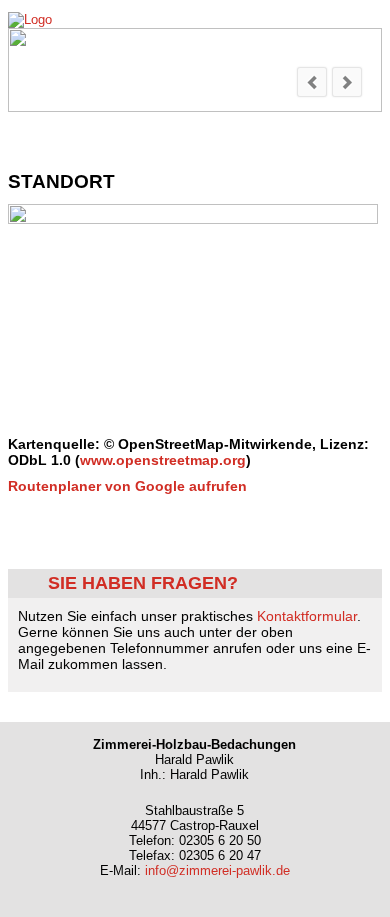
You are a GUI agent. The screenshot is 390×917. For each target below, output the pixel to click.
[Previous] (312, 82)
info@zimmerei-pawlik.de (217, 870)
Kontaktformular (307, 616)
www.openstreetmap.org (163, 460)
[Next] (347, 82)
